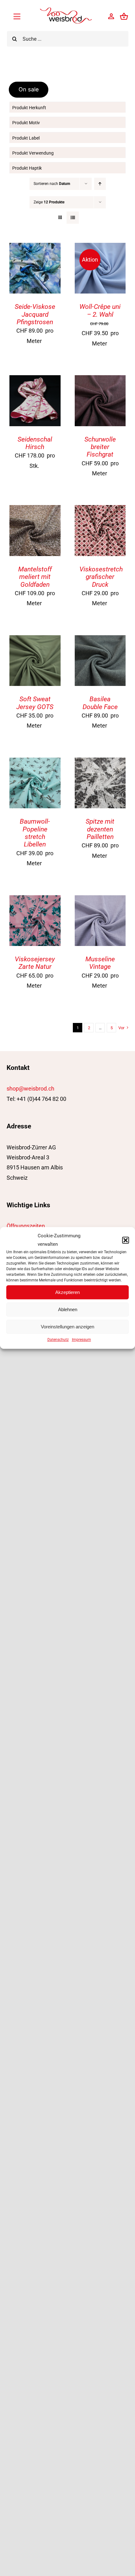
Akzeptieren (67, 1292)
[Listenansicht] (73, 218)
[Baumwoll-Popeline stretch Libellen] (35, 762)
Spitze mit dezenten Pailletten (100, 829)
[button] (126, 1240)
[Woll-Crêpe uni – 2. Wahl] (100, 248)
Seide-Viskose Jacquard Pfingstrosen (35, 314)
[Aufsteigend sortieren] (100, 184)
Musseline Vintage (100, 963)
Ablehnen (68, 1309)
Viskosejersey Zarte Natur (35, 963)
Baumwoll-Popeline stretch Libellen (35, 833)
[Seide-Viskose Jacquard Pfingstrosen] (35, 248)
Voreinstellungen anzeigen (67, 1327)
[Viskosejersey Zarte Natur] (35, 900)
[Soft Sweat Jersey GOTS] (35, 640)
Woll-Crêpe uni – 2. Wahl (100, 310)
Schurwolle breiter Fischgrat (100, 447)
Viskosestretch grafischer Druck (101, 577)
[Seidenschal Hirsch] (35, 380)
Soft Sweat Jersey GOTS (35, 703)
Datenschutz (58, 1340)
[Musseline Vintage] (100, 900)
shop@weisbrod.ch (30, 1089)
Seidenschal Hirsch (35, 443)
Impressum (81, 1340)
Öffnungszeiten (26, 1226)
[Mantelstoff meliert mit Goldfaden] (35, 510)
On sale (29, 89)
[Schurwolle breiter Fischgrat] (100, 380)
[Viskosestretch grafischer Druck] (100, 510)
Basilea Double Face (100, 703)
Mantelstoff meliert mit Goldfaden (35, 577)
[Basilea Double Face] (100, 640)
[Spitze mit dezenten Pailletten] (100, 762)
